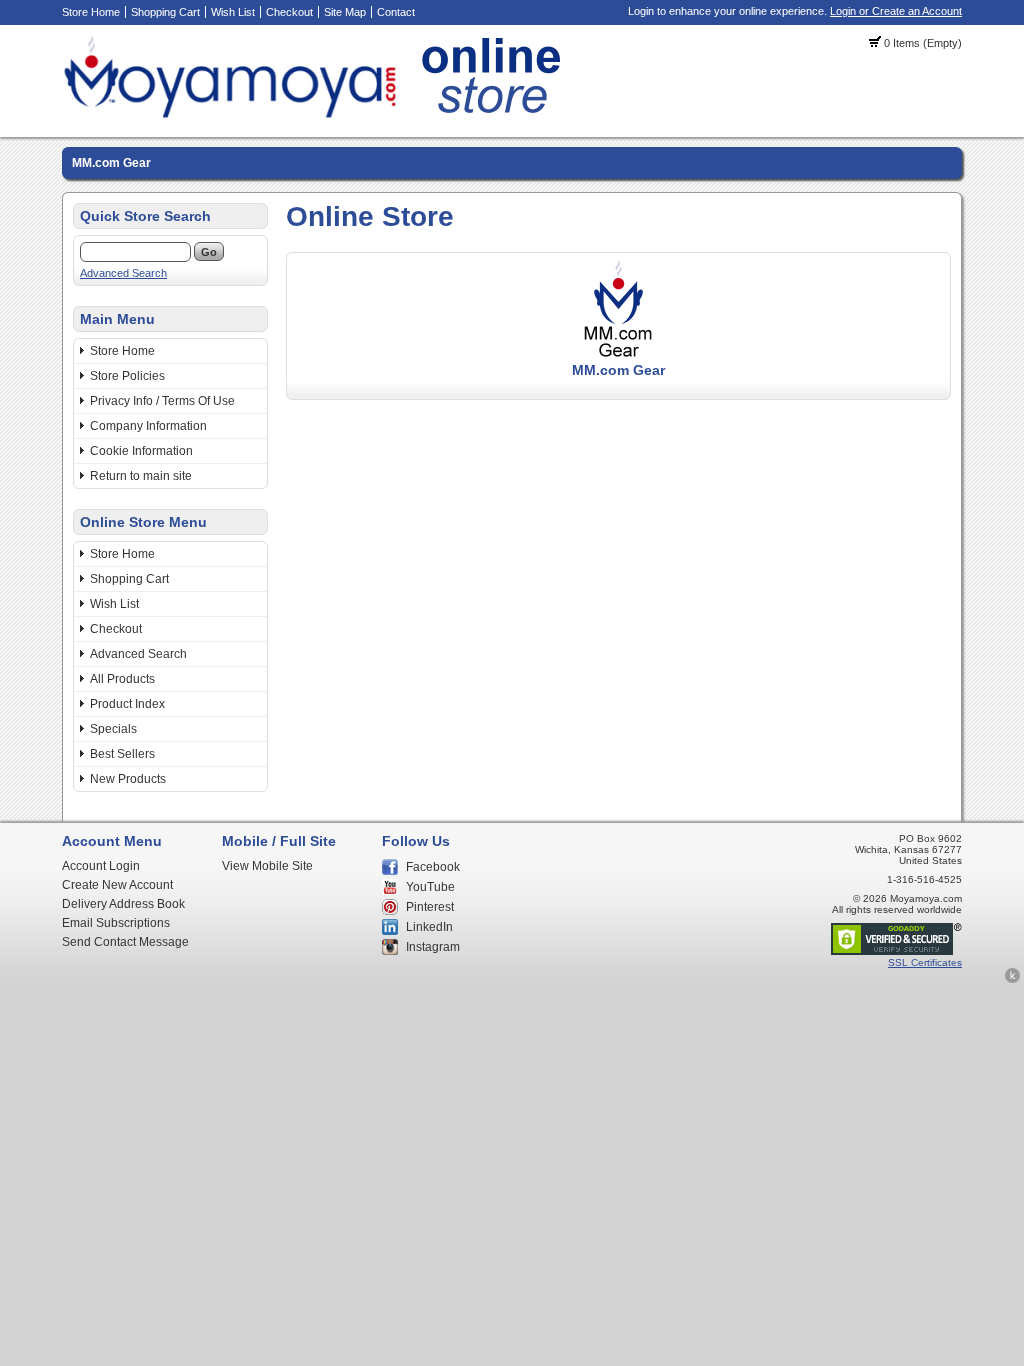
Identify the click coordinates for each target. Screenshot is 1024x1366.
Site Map (345, 12)
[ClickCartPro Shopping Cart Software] (1012, 980)
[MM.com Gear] (619, 355)
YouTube (430, 887)
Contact (396, 12)
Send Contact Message (125, 942)
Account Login (101, 866)
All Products (122, 679)
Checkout (289, 12)
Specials (113, 729)
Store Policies (127, 376)
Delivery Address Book (123, 904)
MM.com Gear (111, 163)
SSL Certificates (925, 962)
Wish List (233, 12)
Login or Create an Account (896, 11)
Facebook (433, 867)
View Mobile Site (267, 866)
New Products (128, 779)
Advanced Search (123, 273)
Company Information (148, 426)
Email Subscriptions (116, 923)
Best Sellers (122, 754)
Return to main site (141, 476)
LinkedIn (429, 927)
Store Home (91, 12)
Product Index (127, 704)
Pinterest (430, 907)
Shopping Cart (165, 12)
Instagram (433, 947)
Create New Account (117, 885)
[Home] (317, 115)
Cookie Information (141, 451)
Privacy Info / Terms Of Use (162, 401)
